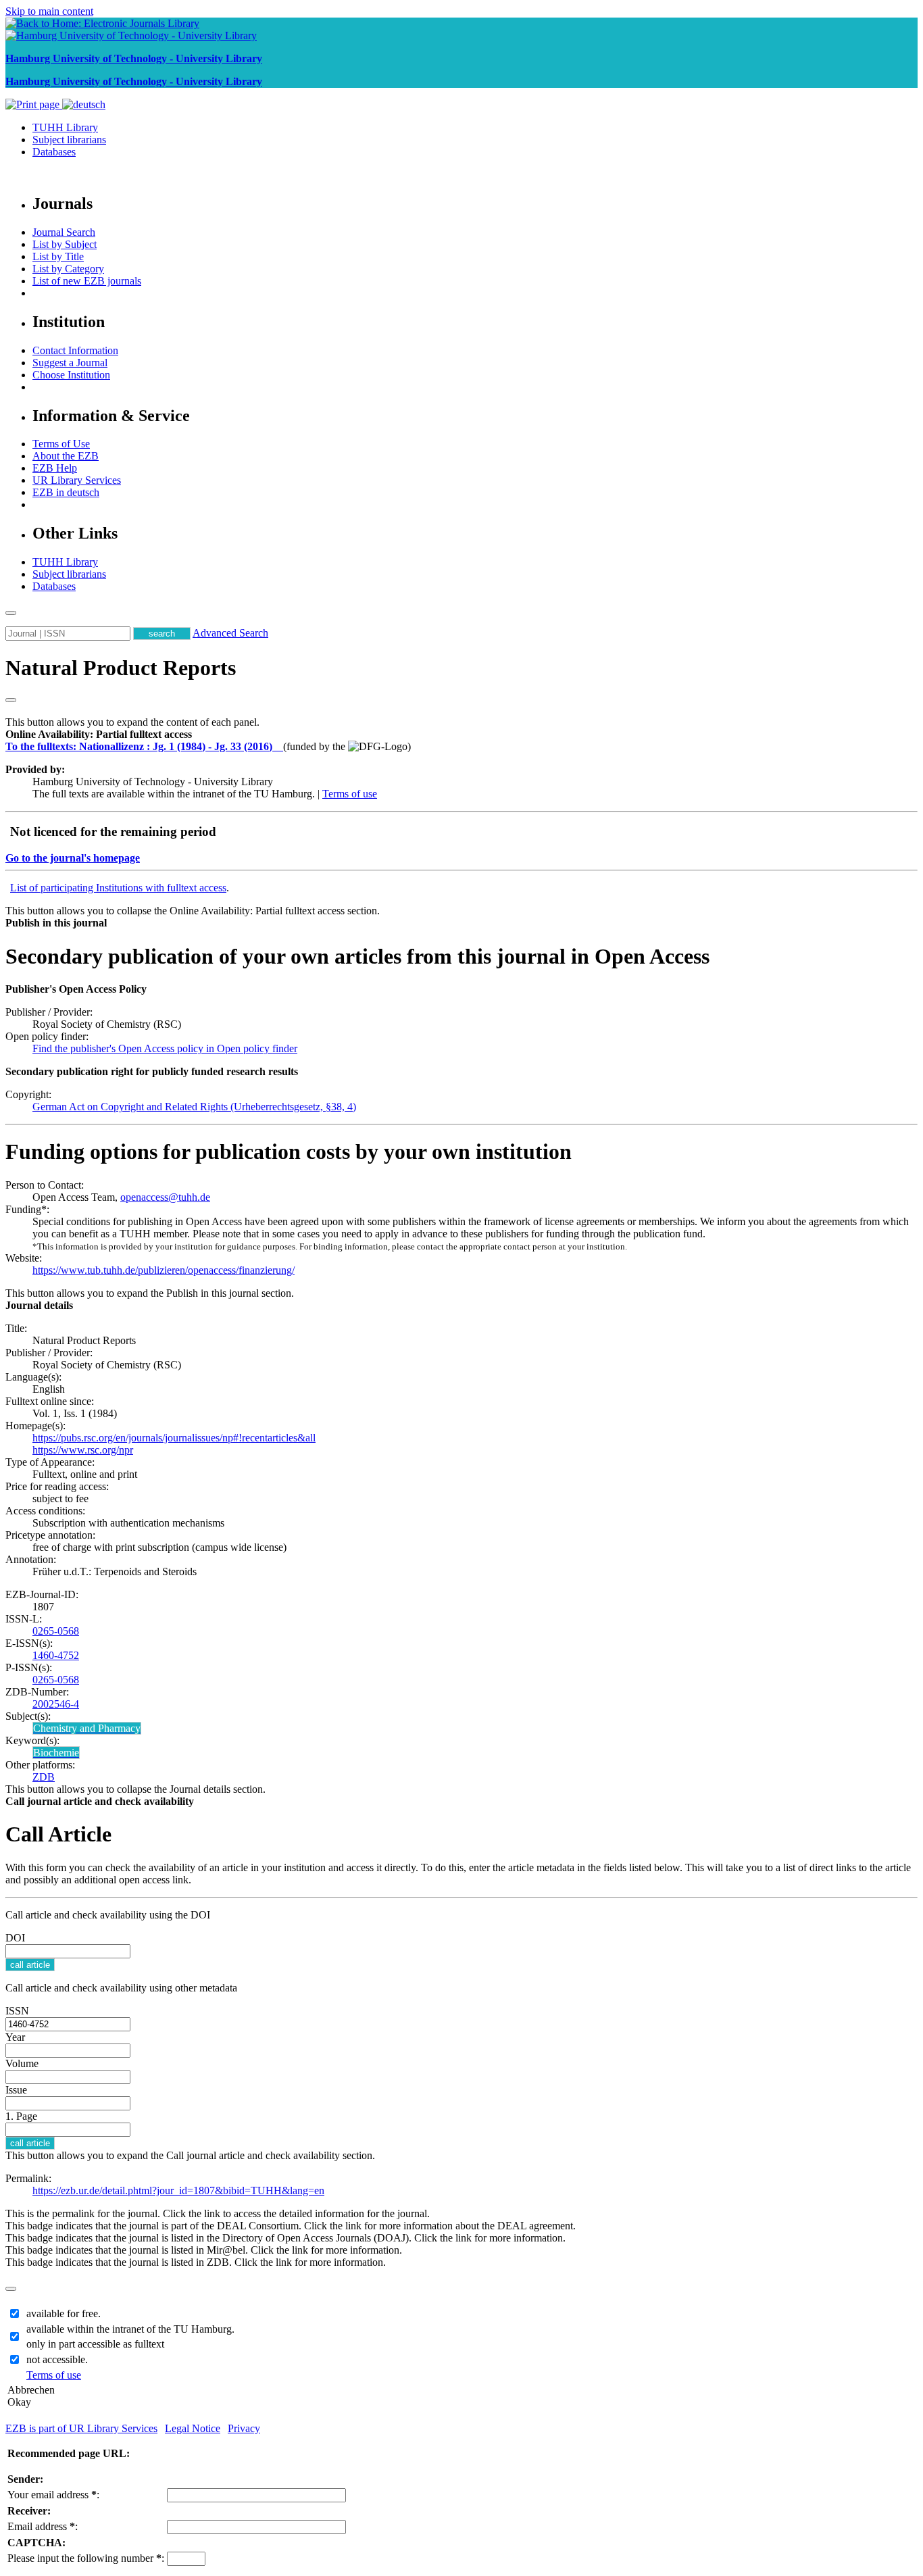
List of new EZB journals (87, 281)
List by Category (68, 269)
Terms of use (350, 794)
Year (15, 2037)
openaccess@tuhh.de (165, 1197)
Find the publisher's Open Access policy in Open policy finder (165, 1048)
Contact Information (75, 350)
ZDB (44, 1777)
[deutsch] (84, 104)
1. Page (21, 2116)
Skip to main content (49, 11)
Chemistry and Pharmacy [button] (87, 1728)
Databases (54, 152)
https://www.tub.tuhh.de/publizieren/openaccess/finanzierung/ (164, 1270)
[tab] (461, 735)
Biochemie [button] (56, 1753)
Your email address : (53, 2495)
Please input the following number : (86, 2558)
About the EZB (66, 456)
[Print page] (34, 104)
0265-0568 (56, 1631)
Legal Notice (193, 2428)
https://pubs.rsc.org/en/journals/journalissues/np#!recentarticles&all (174, 1438)
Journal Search (64, 232)
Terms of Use (61, 444)
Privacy (244, 2428)
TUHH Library (65, 127)
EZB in (66, 492)
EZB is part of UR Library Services (81, 2428)
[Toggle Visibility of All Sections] (11, 700)
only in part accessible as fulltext (95, 2344)
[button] (99, 734)
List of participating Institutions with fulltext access (118, 888)
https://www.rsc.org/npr (83, 1450)
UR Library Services (77, 480)
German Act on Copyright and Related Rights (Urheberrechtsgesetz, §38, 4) (194, 1107)
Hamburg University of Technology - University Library (134, 58)
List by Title (58, 256)
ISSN (17, 2011)
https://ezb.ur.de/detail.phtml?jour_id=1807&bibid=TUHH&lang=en (178, 2190)
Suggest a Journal (70, 363)
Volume (22, 2063)
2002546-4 (56, 1704)
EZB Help (55, 468)
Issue (16, 2090)
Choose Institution (71, 375)
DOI (15, 1938)
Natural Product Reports (121, 668)
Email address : (43, 2526)
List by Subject (65, 244)
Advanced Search (230, 633)
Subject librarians (69, 140)
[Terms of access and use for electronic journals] (279, 746)
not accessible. (57, 2359)
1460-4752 (56, 1655)
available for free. (64, 2313)
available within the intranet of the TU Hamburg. (130, 2329)
